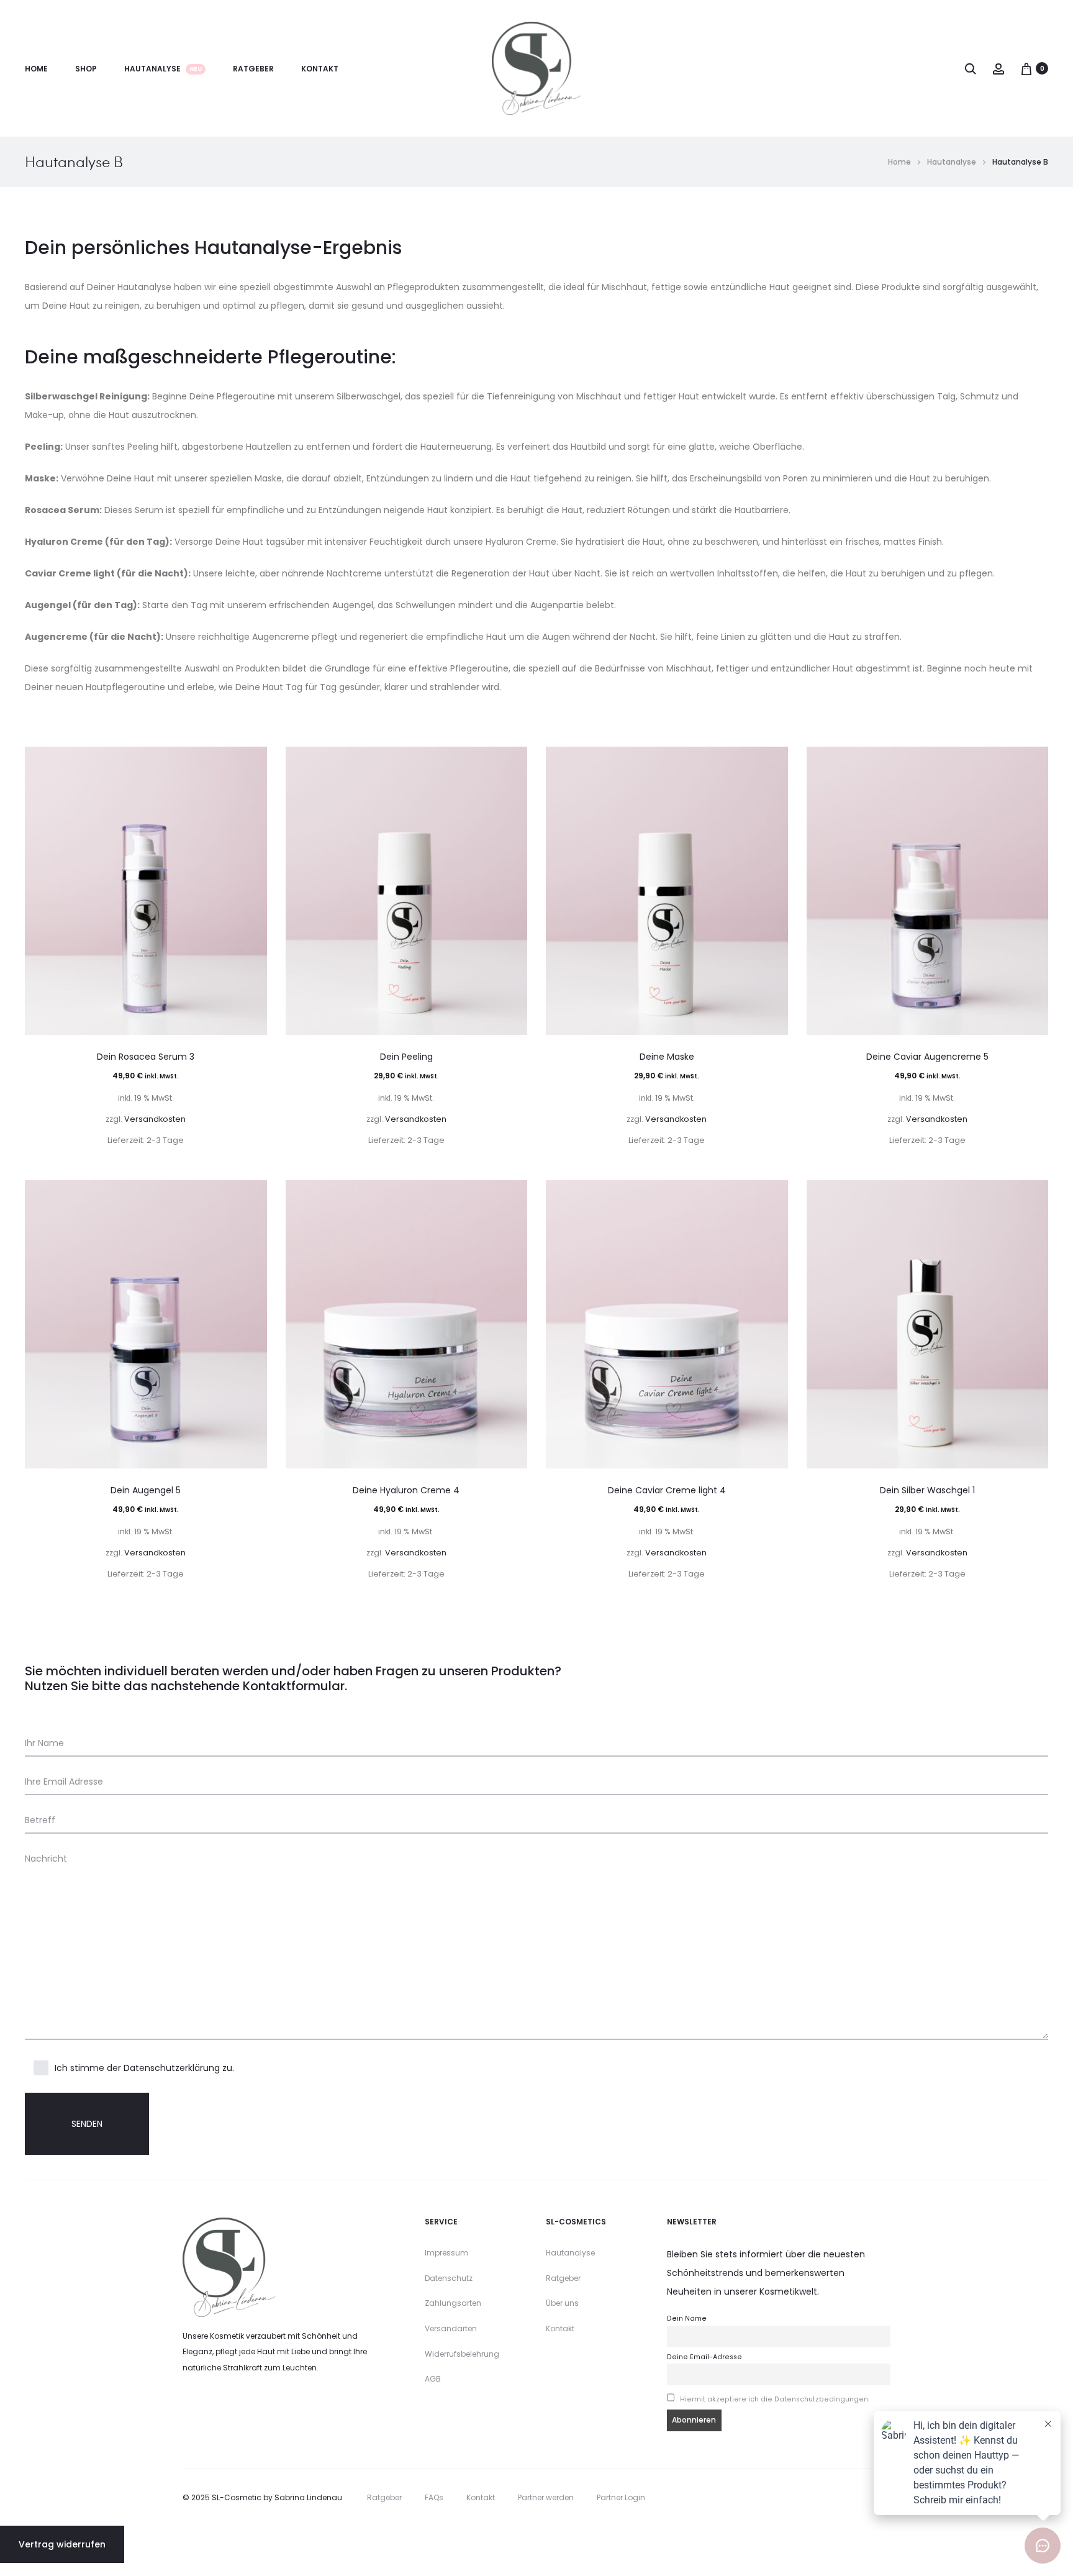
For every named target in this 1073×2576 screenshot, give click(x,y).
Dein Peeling (406, 1057)
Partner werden (546, 2497)
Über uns (562, 2303)
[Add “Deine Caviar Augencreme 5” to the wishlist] (1033, 762)
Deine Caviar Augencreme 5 (927, 1057)
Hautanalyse (163, 69)
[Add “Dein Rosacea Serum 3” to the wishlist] (251, 762)
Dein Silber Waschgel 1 (927, 1490)
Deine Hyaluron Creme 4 (406, 1490)
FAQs (434, 2497)
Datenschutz (449, 2278)
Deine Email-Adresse (704, 2357)
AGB (433, 2379)
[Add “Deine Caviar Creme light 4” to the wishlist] (772, 1196)
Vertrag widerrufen (62, 2544)
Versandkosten (155, 1119)
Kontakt (320, 69)
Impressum (446, 2253)
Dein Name (687, 2319)
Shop (86, 69)
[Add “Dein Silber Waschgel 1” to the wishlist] (1033, 1196)
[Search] (971, 68)
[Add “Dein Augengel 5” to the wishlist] (251, 1196)
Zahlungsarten (453, 2303)
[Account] (998, 68)
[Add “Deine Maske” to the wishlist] (772, 762)
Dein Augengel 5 (146, 1490)
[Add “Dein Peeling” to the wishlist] (512, 762)
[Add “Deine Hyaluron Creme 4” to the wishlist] (512, 1196)
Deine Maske (667, 1057)
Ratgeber (253, 69)
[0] (1026, 68)
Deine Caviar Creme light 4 (667, 1490)
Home (36, 69)
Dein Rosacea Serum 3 (146, 1057)
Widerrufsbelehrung (462, 2354)
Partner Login (621, 2497)
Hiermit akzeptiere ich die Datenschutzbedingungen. (775, 2399)
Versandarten (451, 2328)
